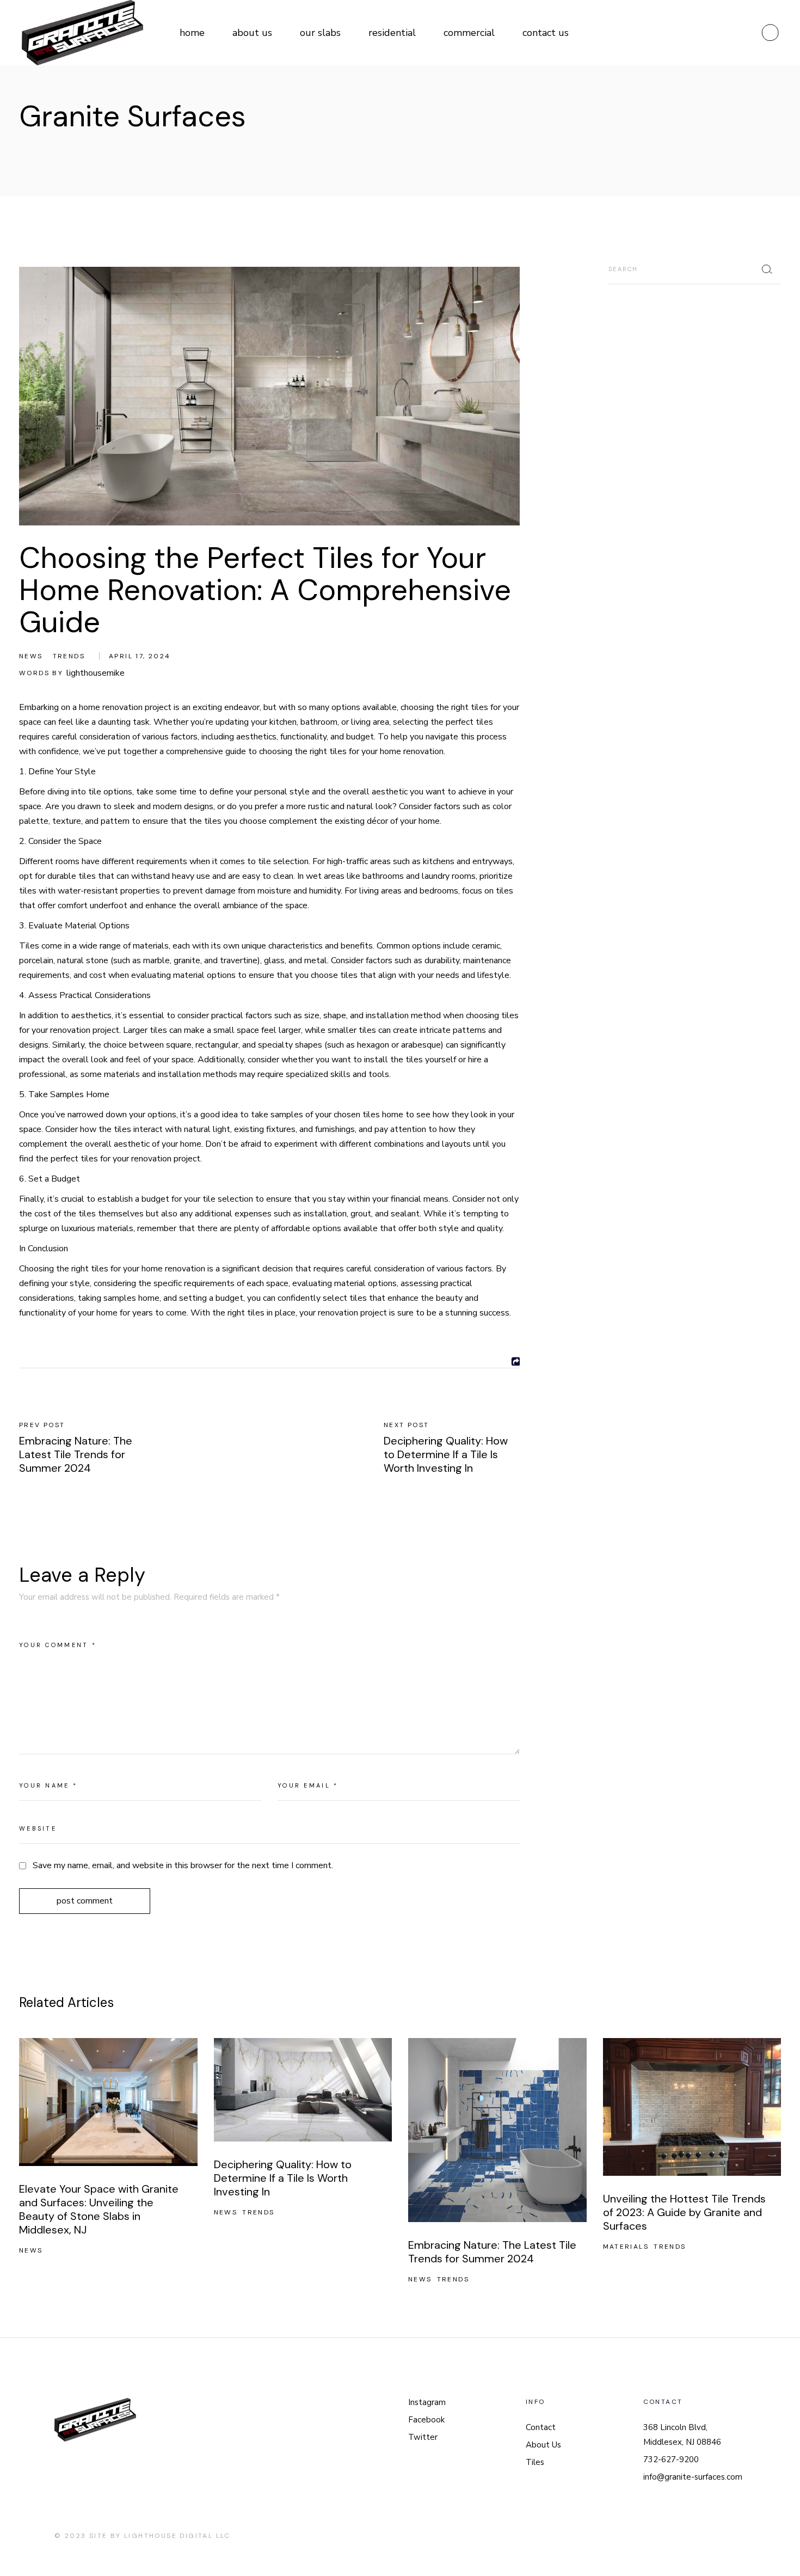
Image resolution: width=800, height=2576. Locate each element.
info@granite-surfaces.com (693, 2477)
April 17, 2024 (140, 656)
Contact (541, 2427)
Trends (69, 656)
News (31, 656)
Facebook (426, 2420)
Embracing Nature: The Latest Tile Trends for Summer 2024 (492, 2252)
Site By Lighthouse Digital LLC (160, 2536)
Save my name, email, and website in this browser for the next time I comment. (183, 1865)
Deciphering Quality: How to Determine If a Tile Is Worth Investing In (283, 2178)
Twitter (423, 2437)
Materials (626, 2247)
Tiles (535, 2462)
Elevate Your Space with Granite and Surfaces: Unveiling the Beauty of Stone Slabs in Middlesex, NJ (99, 2209)
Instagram (427, 2402)
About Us (543, 2445)
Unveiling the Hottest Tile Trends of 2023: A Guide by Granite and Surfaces (684, 2212)
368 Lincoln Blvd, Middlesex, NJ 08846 (682, 2435)
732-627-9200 (671, 2459)
